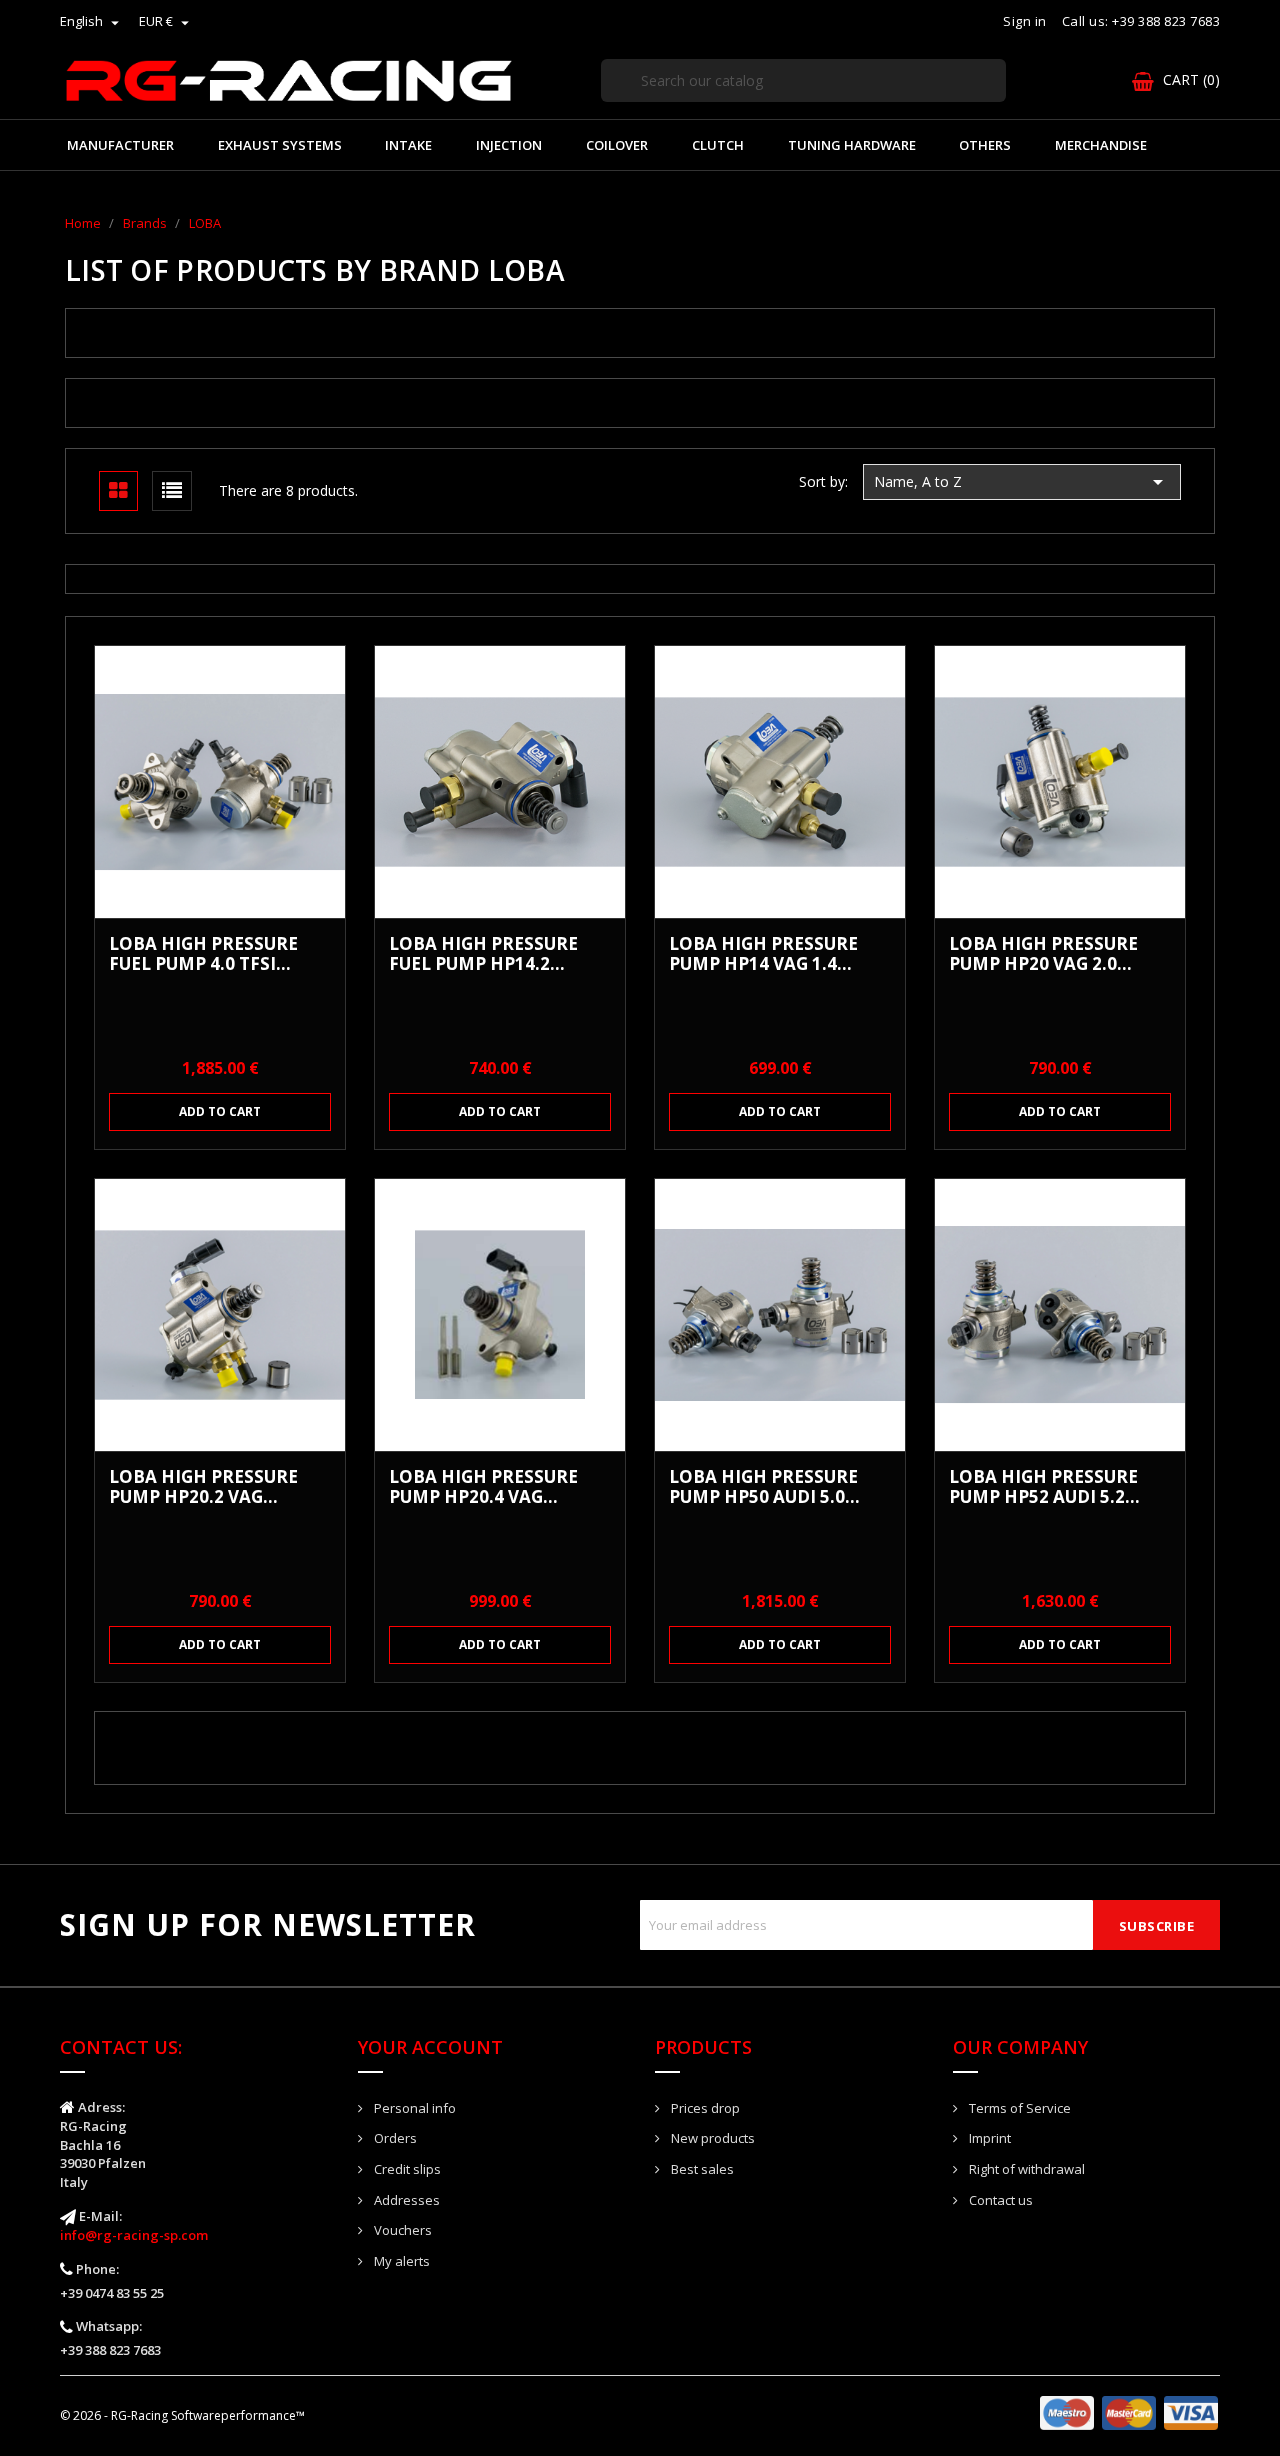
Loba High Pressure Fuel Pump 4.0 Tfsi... (203, 954)
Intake (408, 145)
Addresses (405, 2200)
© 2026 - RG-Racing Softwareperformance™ (182, 2415)
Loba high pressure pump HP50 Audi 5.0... (764, 1487)
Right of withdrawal (1025, 2169)
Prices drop (704, 2108)
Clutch (718, 145)
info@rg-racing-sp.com (134, 2235)
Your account (430, 2047)
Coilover (617, 145)
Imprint (988, 2138)
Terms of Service (1018, 2108)
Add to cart (220, 1111)
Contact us (999, 2200)
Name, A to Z (1021, 482)
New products (711, 2138)
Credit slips (406, 2169)
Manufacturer (120, 145)
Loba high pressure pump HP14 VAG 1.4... (763, 954)
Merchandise (1101, 145)
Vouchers (401, 2230)
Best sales (701, 2169)
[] (998, 101)
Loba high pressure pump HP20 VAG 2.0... (1043, 954)
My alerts (400, 2261)
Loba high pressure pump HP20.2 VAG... (203, 1487)
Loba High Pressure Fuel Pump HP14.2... (483, 954)
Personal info (413, 2108)
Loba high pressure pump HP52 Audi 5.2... (1044, 1487)
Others (985, 145)
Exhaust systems (280, 145)
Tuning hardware (852, 145)
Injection (509, 145)
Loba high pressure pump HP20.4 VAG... (483, 1487)
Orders (394, 2138)
